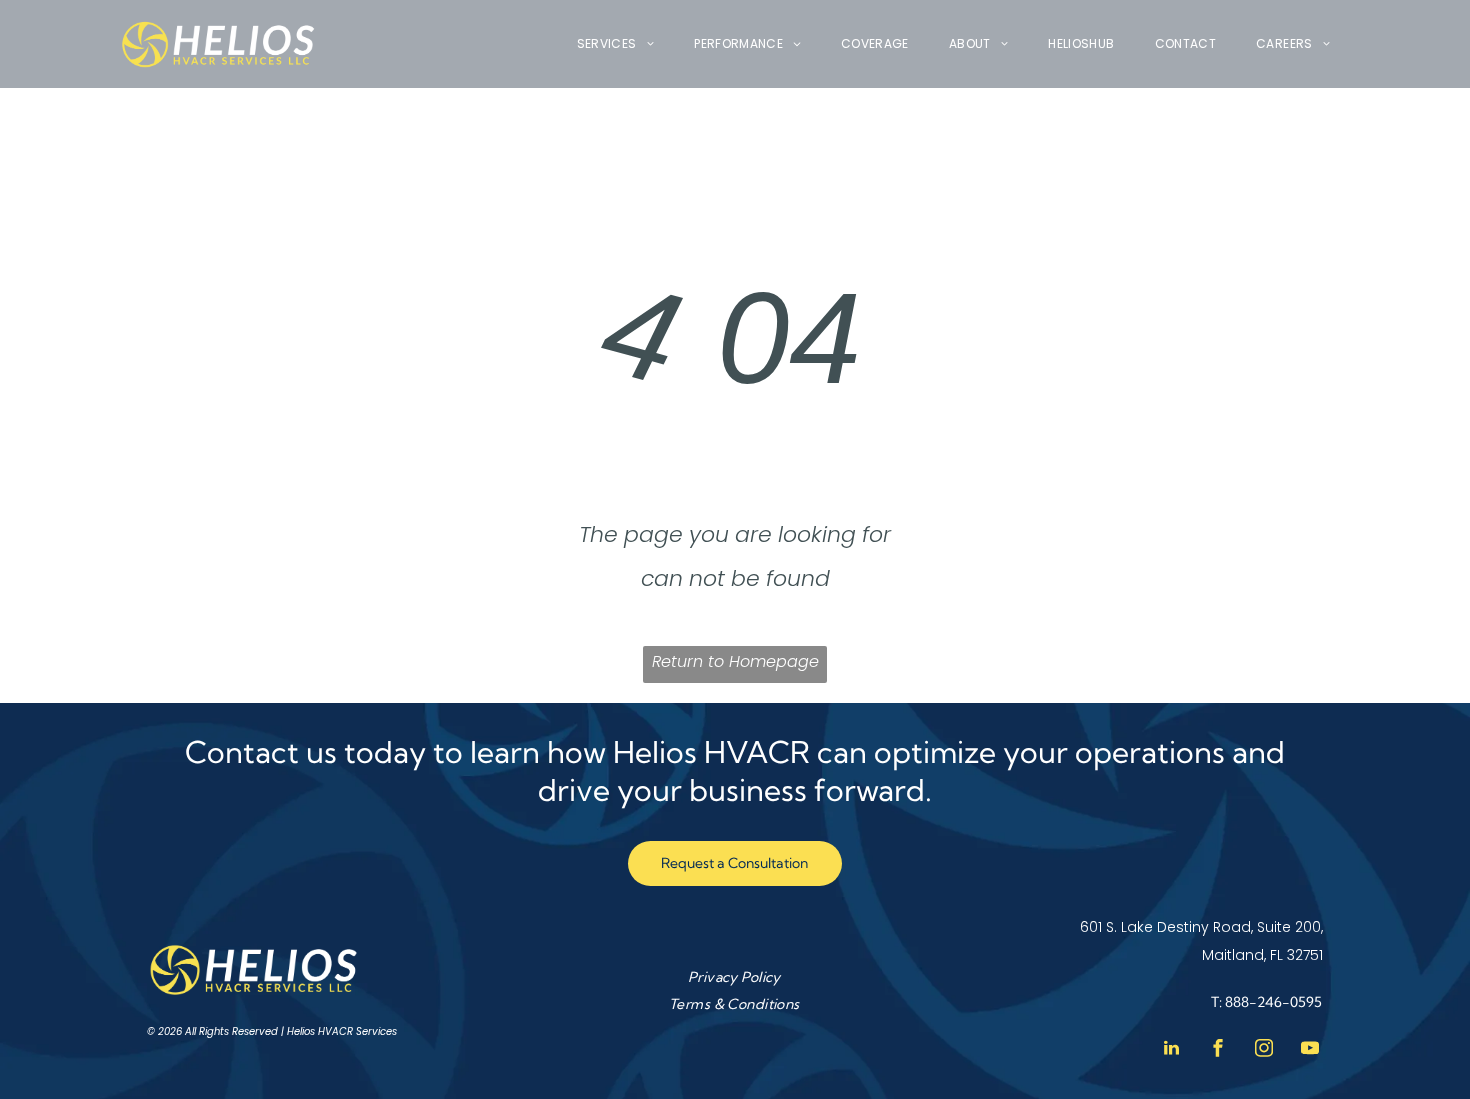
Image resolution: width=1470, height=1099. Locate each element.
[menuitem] (616, 44)
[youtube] (1310, 1050)
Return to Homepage (735, 661)
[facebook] (1218, 1050)
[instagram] (1264, 1050)
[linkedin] (1172, 1050)
